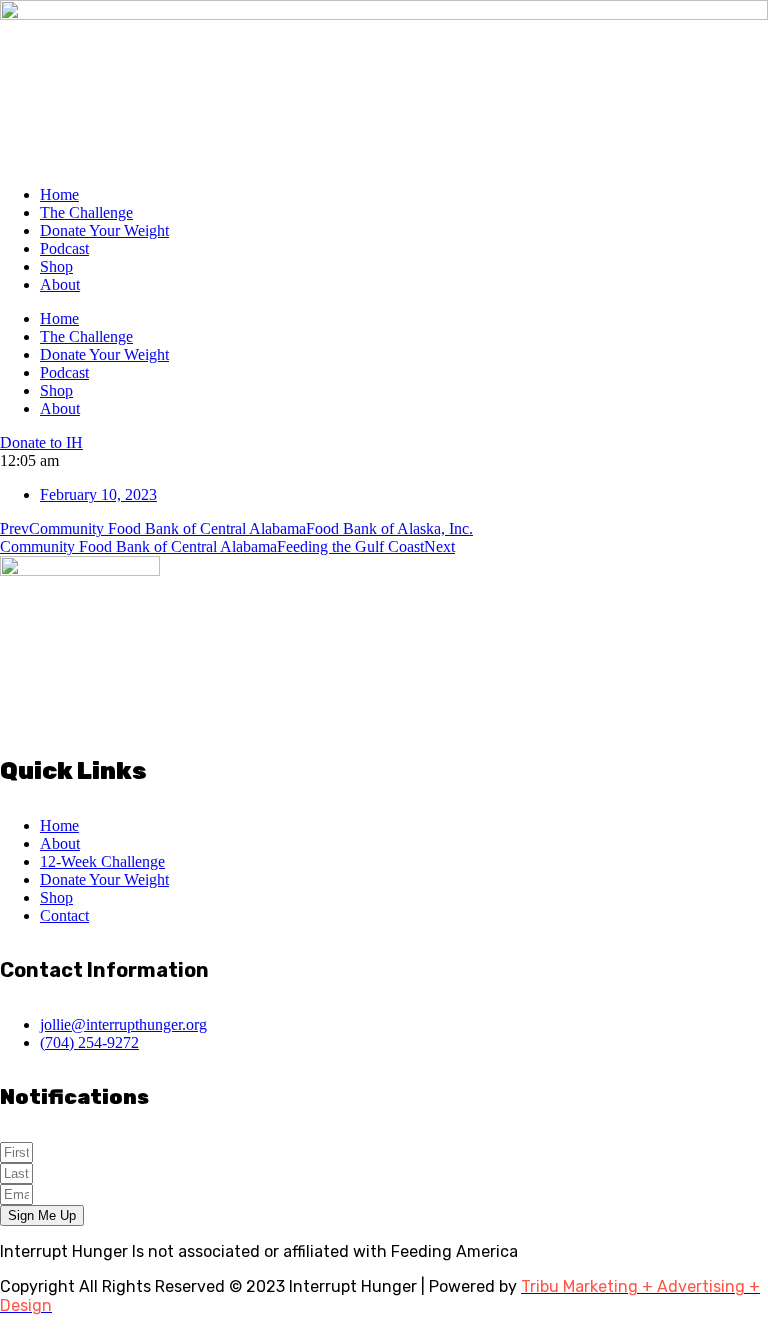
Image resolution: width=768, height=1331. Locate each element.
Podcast (64, 248)
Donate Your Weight (104, 230)
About (60, 284)
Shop (56, 266)
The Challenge (86, 212)
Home (59, 194)
